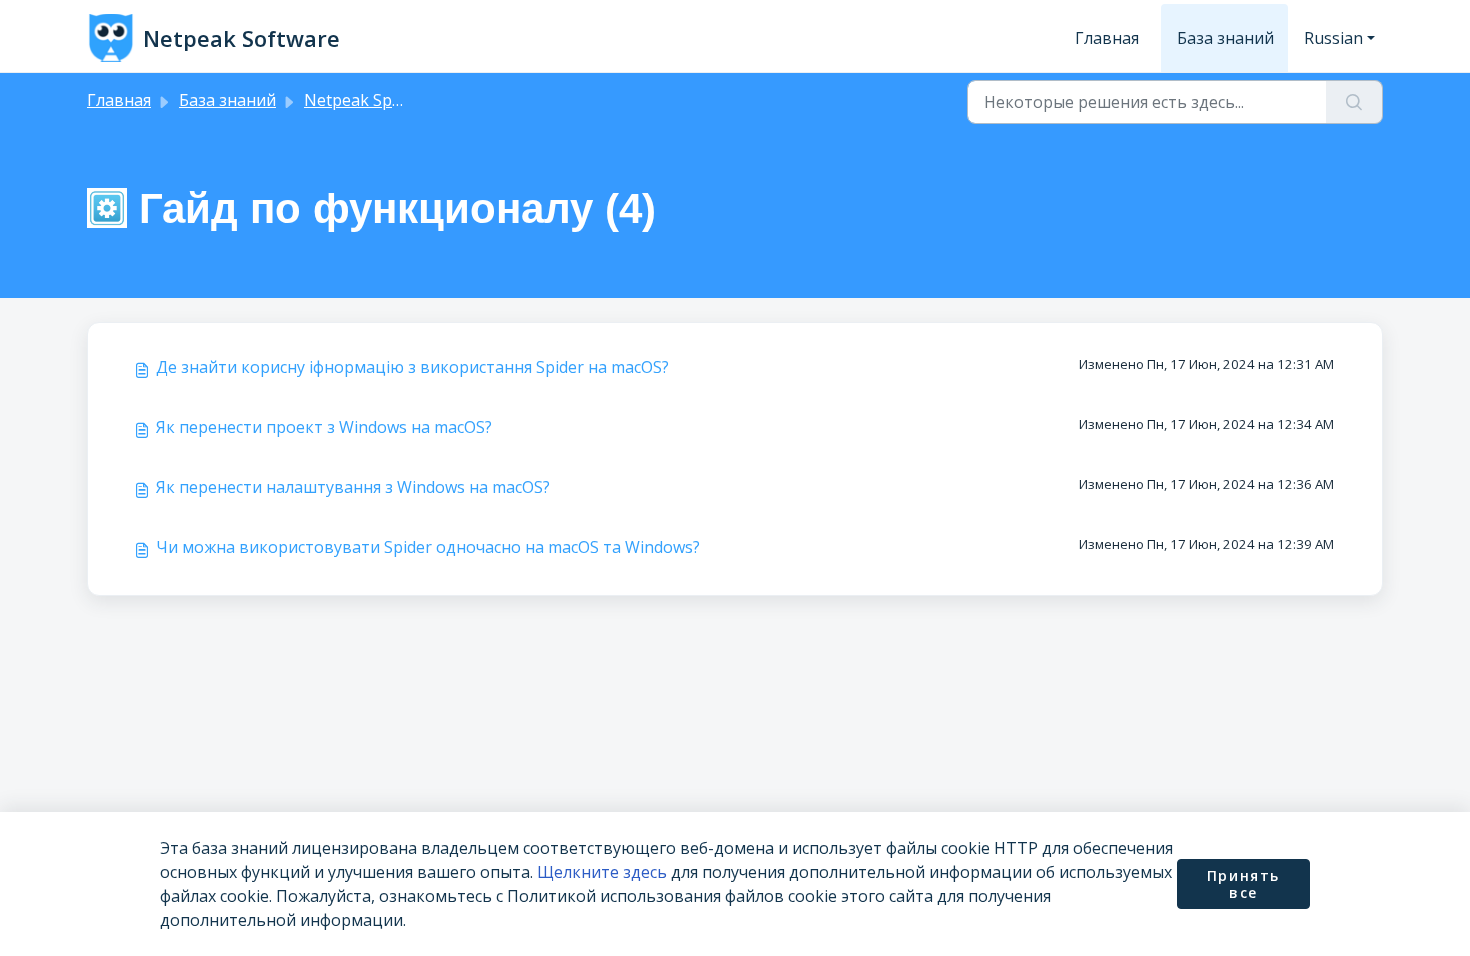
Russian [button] (1333, 38)
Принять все (1243, 884)
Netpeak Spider (362, 100)
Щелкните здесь (602, 872)
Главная (1107, 38)
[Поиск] (1354, 102)
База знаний (1225, 38)
